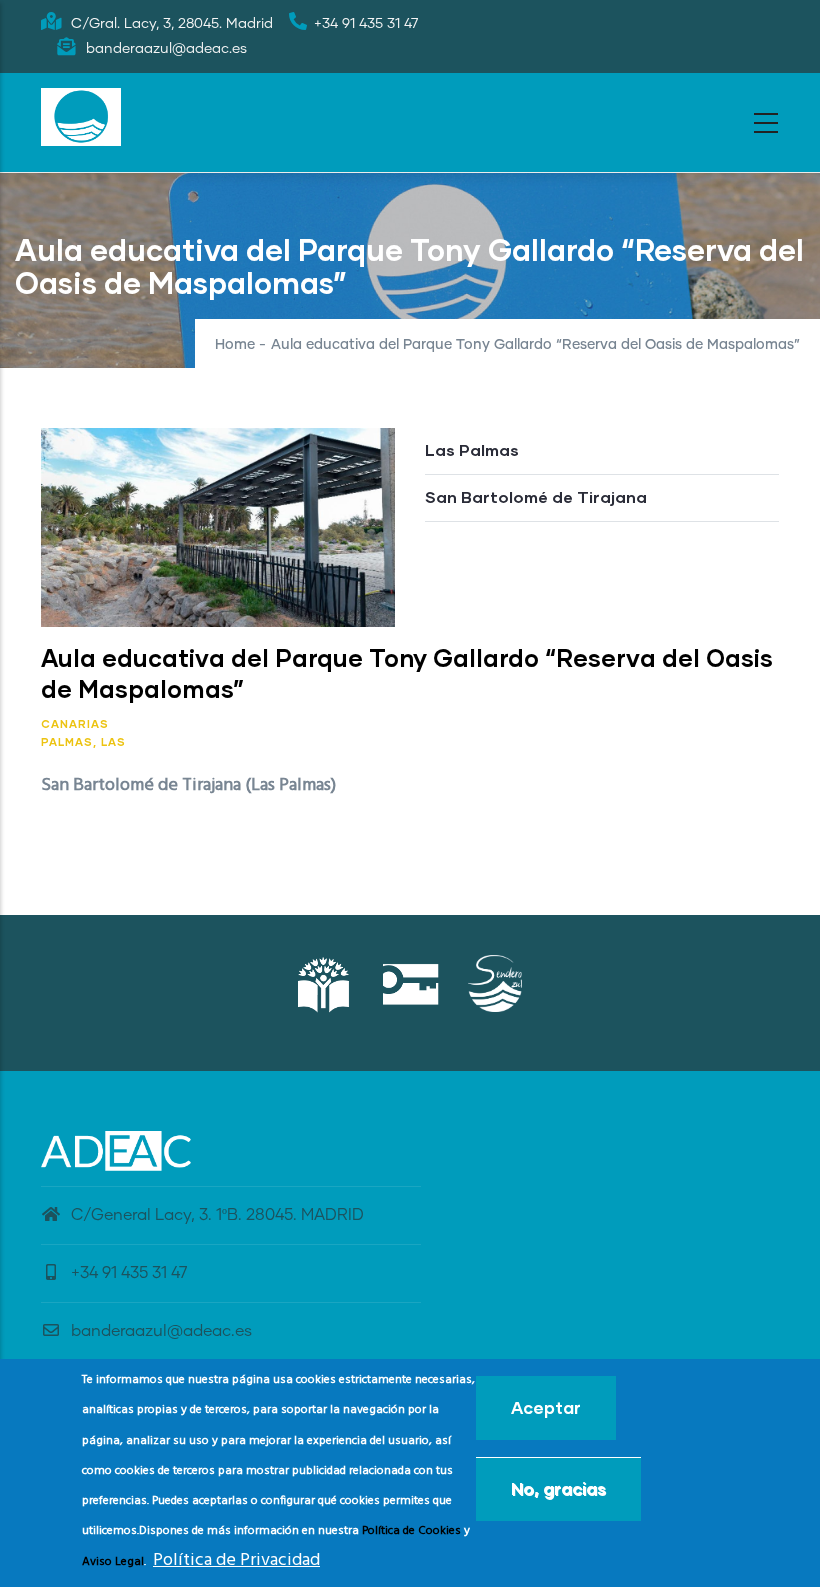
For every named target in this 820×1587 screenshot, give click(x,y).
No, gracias (558, 1488)
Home (235, 345)
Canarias (75, 723)
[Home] (81, 117)
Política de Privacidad (236, 1560)
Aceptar (546, 1407)
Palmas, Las (83, 741)
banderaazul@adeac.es (161, 1331)
